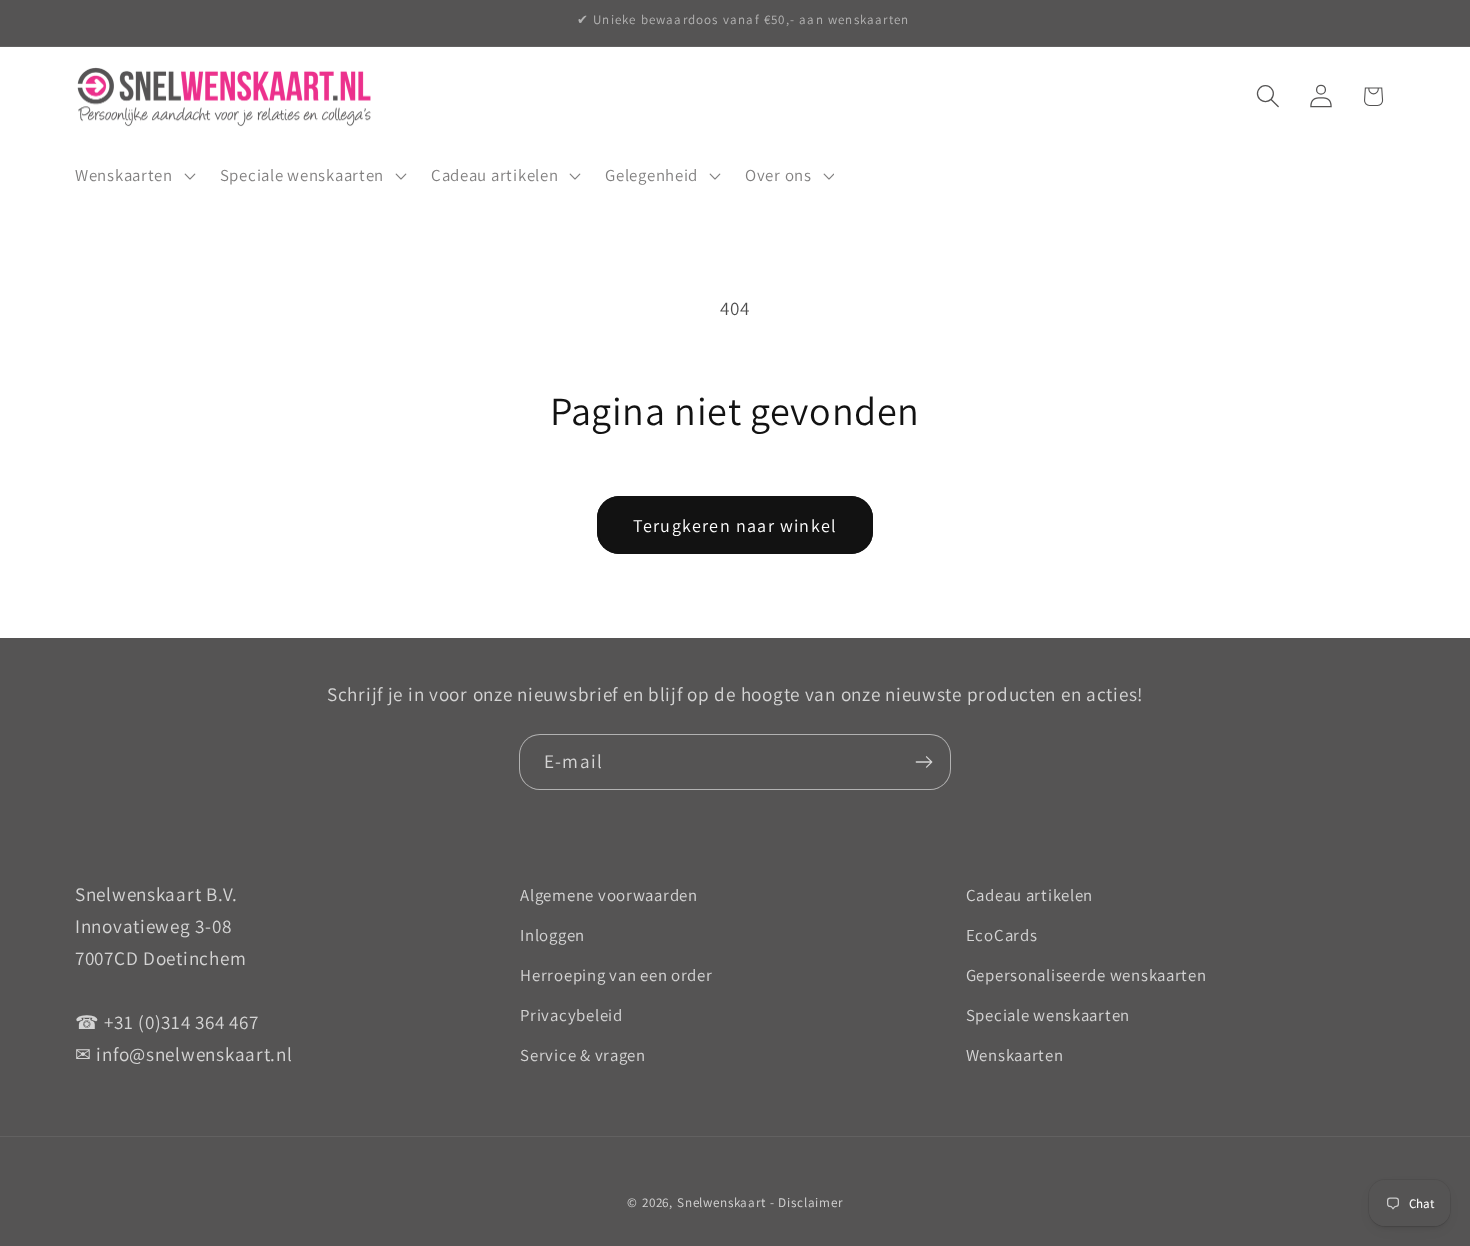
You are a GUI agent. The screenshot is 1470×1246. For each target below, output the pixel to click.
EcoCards (1002, 935)
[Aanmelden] (923, 762)
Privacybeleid (571, 1015)
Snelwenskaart (721, 1202)
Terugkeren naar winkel (735, 525)
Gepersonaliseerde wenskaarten (1086, 975)
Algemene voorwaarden (608, 895)
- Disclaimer (806, 1202)
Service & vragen (583, 1055)
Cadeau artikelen (1030, 895)
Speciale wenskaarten (1048, 1015)
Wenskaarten (1015, 1055)
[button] (133, 176)
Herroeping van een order (616, 975)
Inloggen (552, 935)
